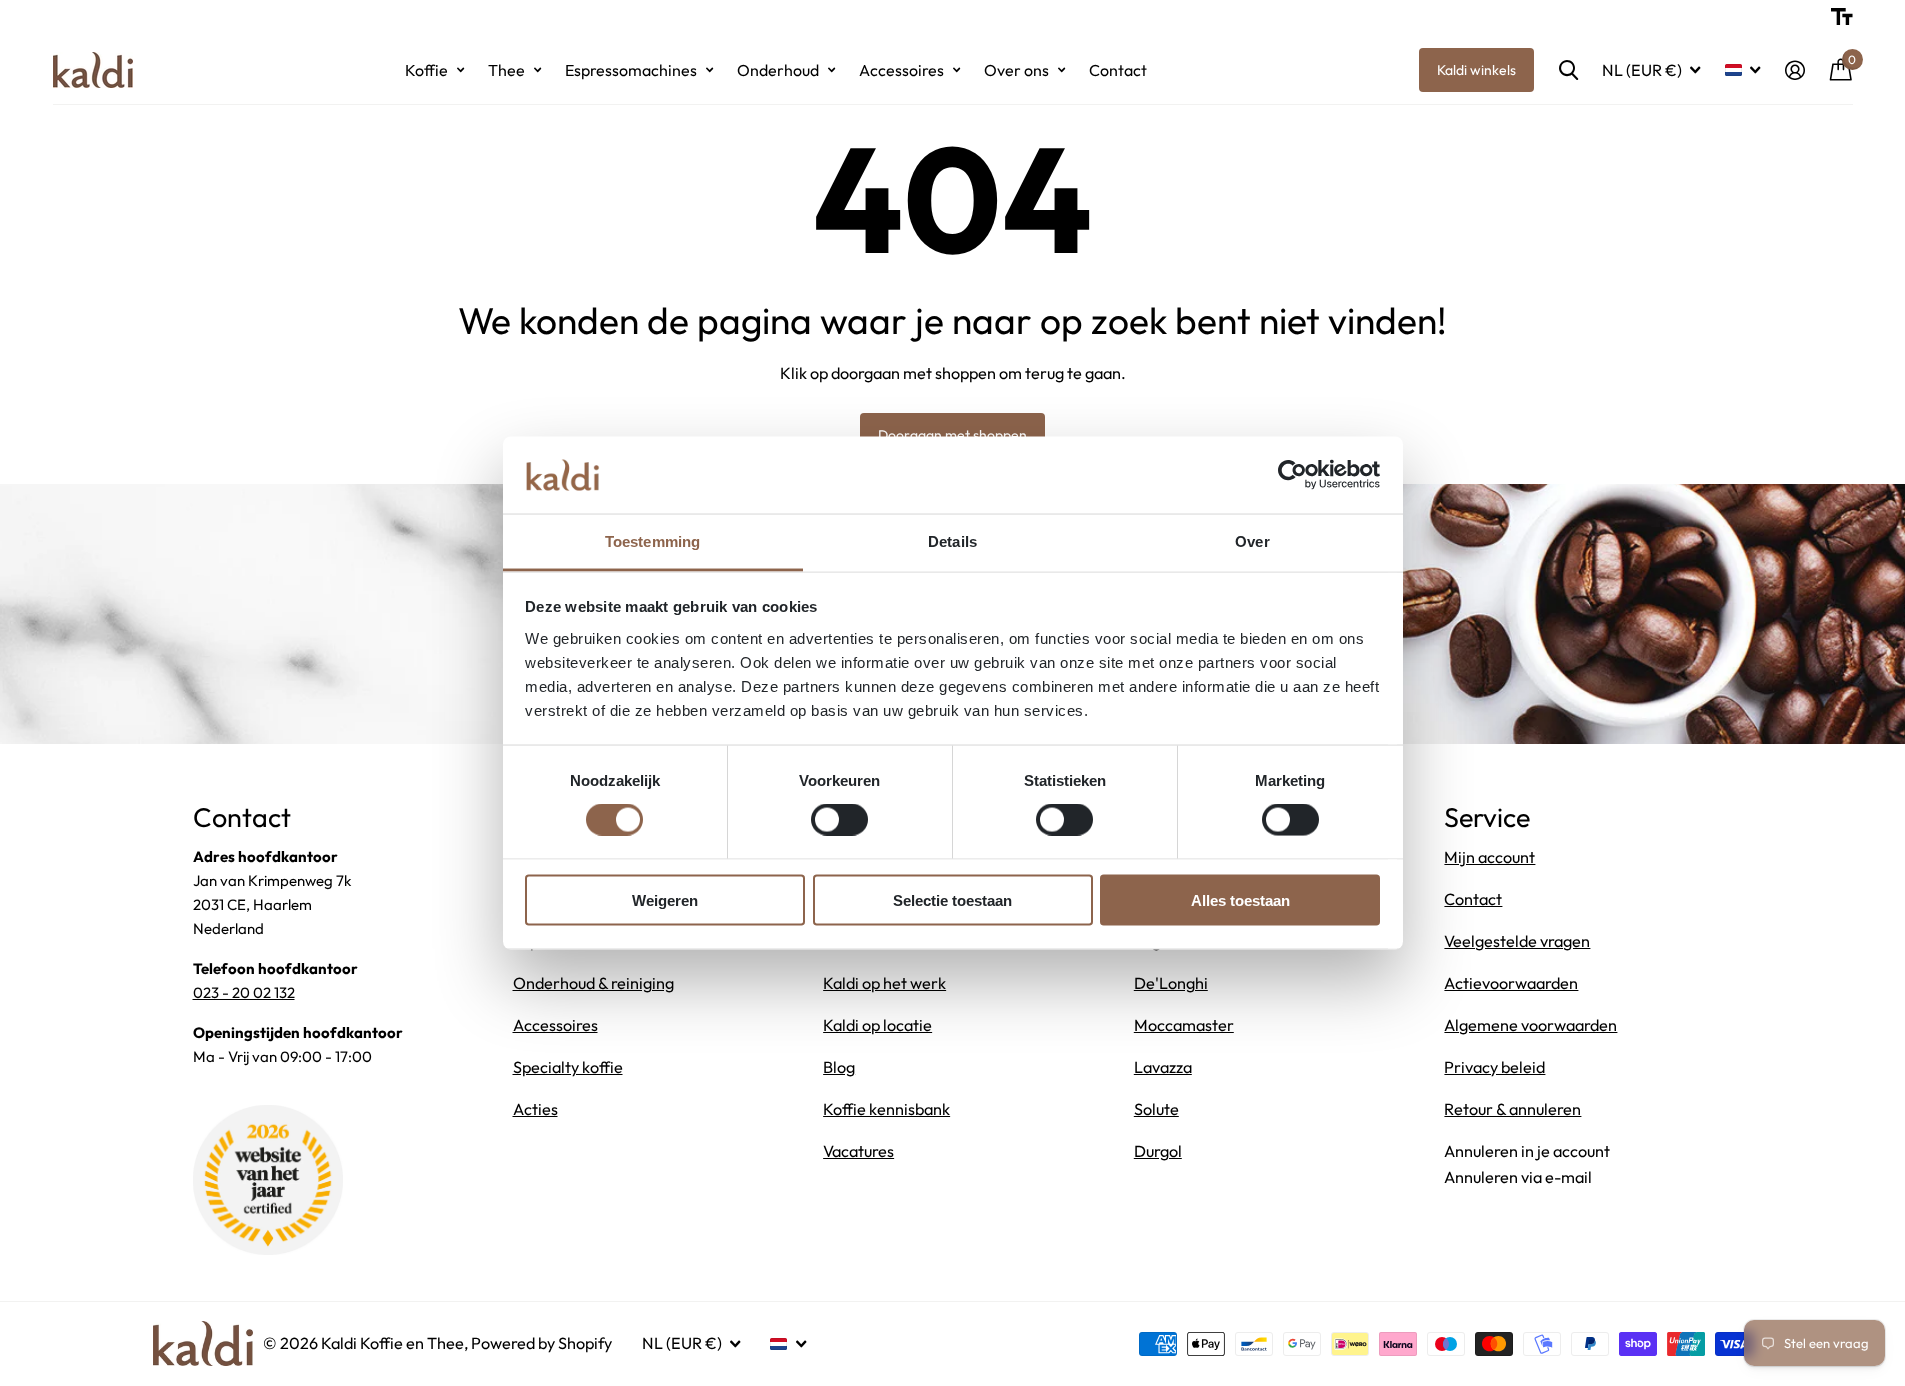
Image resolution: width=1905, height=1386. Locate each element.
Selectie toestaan (952, 899)
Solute (1156, 1109)
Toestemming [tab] (652, 540)
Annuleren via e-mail (1518, 1177)
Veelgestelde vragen (1517, 941)
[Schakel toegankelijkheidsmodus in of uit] (1842, 17)
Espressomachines (631, 70)
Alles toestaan (1240, 899)
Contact (1118, 70)
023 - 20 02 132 (244, 992)
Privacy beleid (1494, 1067)
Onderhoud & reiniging (593, 983)
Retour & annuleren (1512, 1109)
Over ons (1016, 70)
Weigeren (665, 899)
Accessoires (901, 70)
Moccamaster (1184, 1025)
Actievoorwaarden (1511, 983)
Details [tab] (952, 540)
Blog (839, 1067)
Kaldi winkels (1476, 70)
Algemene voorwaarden (1530, 1025)
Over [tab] (1252, 540)
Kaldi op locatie (877, 1025)
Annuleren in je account (1527, 1151)
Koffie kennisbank (886, 1109)
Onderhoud (778, 70)
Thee (506, 70)
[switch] (839, 820)
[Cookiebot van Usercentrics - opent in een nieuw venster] (1292, 475)
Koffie (426, 70)
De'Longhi (1171, 983)
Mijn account (1489, 857)
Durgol (1158, 1151)
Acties (535, 1109)
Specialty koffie (568, 1067)
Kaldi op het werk (884, 983)
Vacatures (858, 1151)
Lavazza (1163, 1067)
